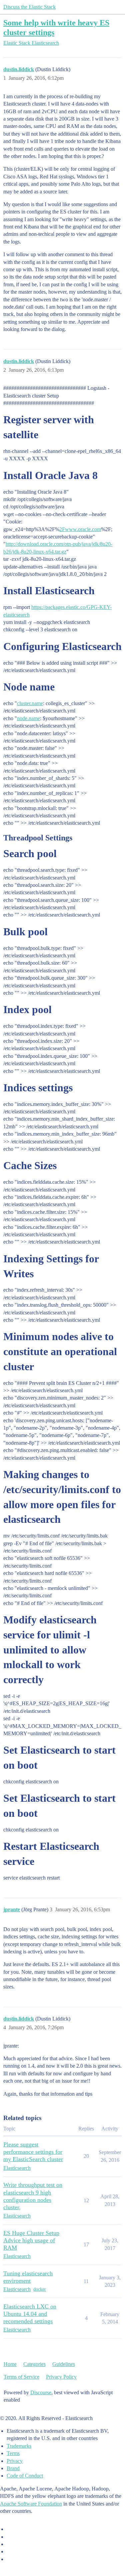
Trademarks (19, 2446)
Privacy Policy (61, 2377)
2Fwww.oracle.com (80, 529)
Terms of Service (21, 2377)
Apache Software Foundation (31, 2504)
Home (10, 2364)
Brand (13, 2468)
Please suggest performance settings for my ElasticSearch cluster (33, 2152)
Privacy (15, 2461)
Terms (13, 2453)
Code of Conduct (25, 2476)
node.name (28, 718)
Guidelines (64, 2364)
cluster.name (30, 703)
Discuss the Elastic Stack (29, 7)
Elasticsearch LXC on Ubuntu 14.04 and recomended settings (30, 2314)
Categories (34, 2364)
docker (40, 2289)
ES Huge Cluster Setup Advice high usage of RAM (31, 2240)
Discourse (41, 2392)
